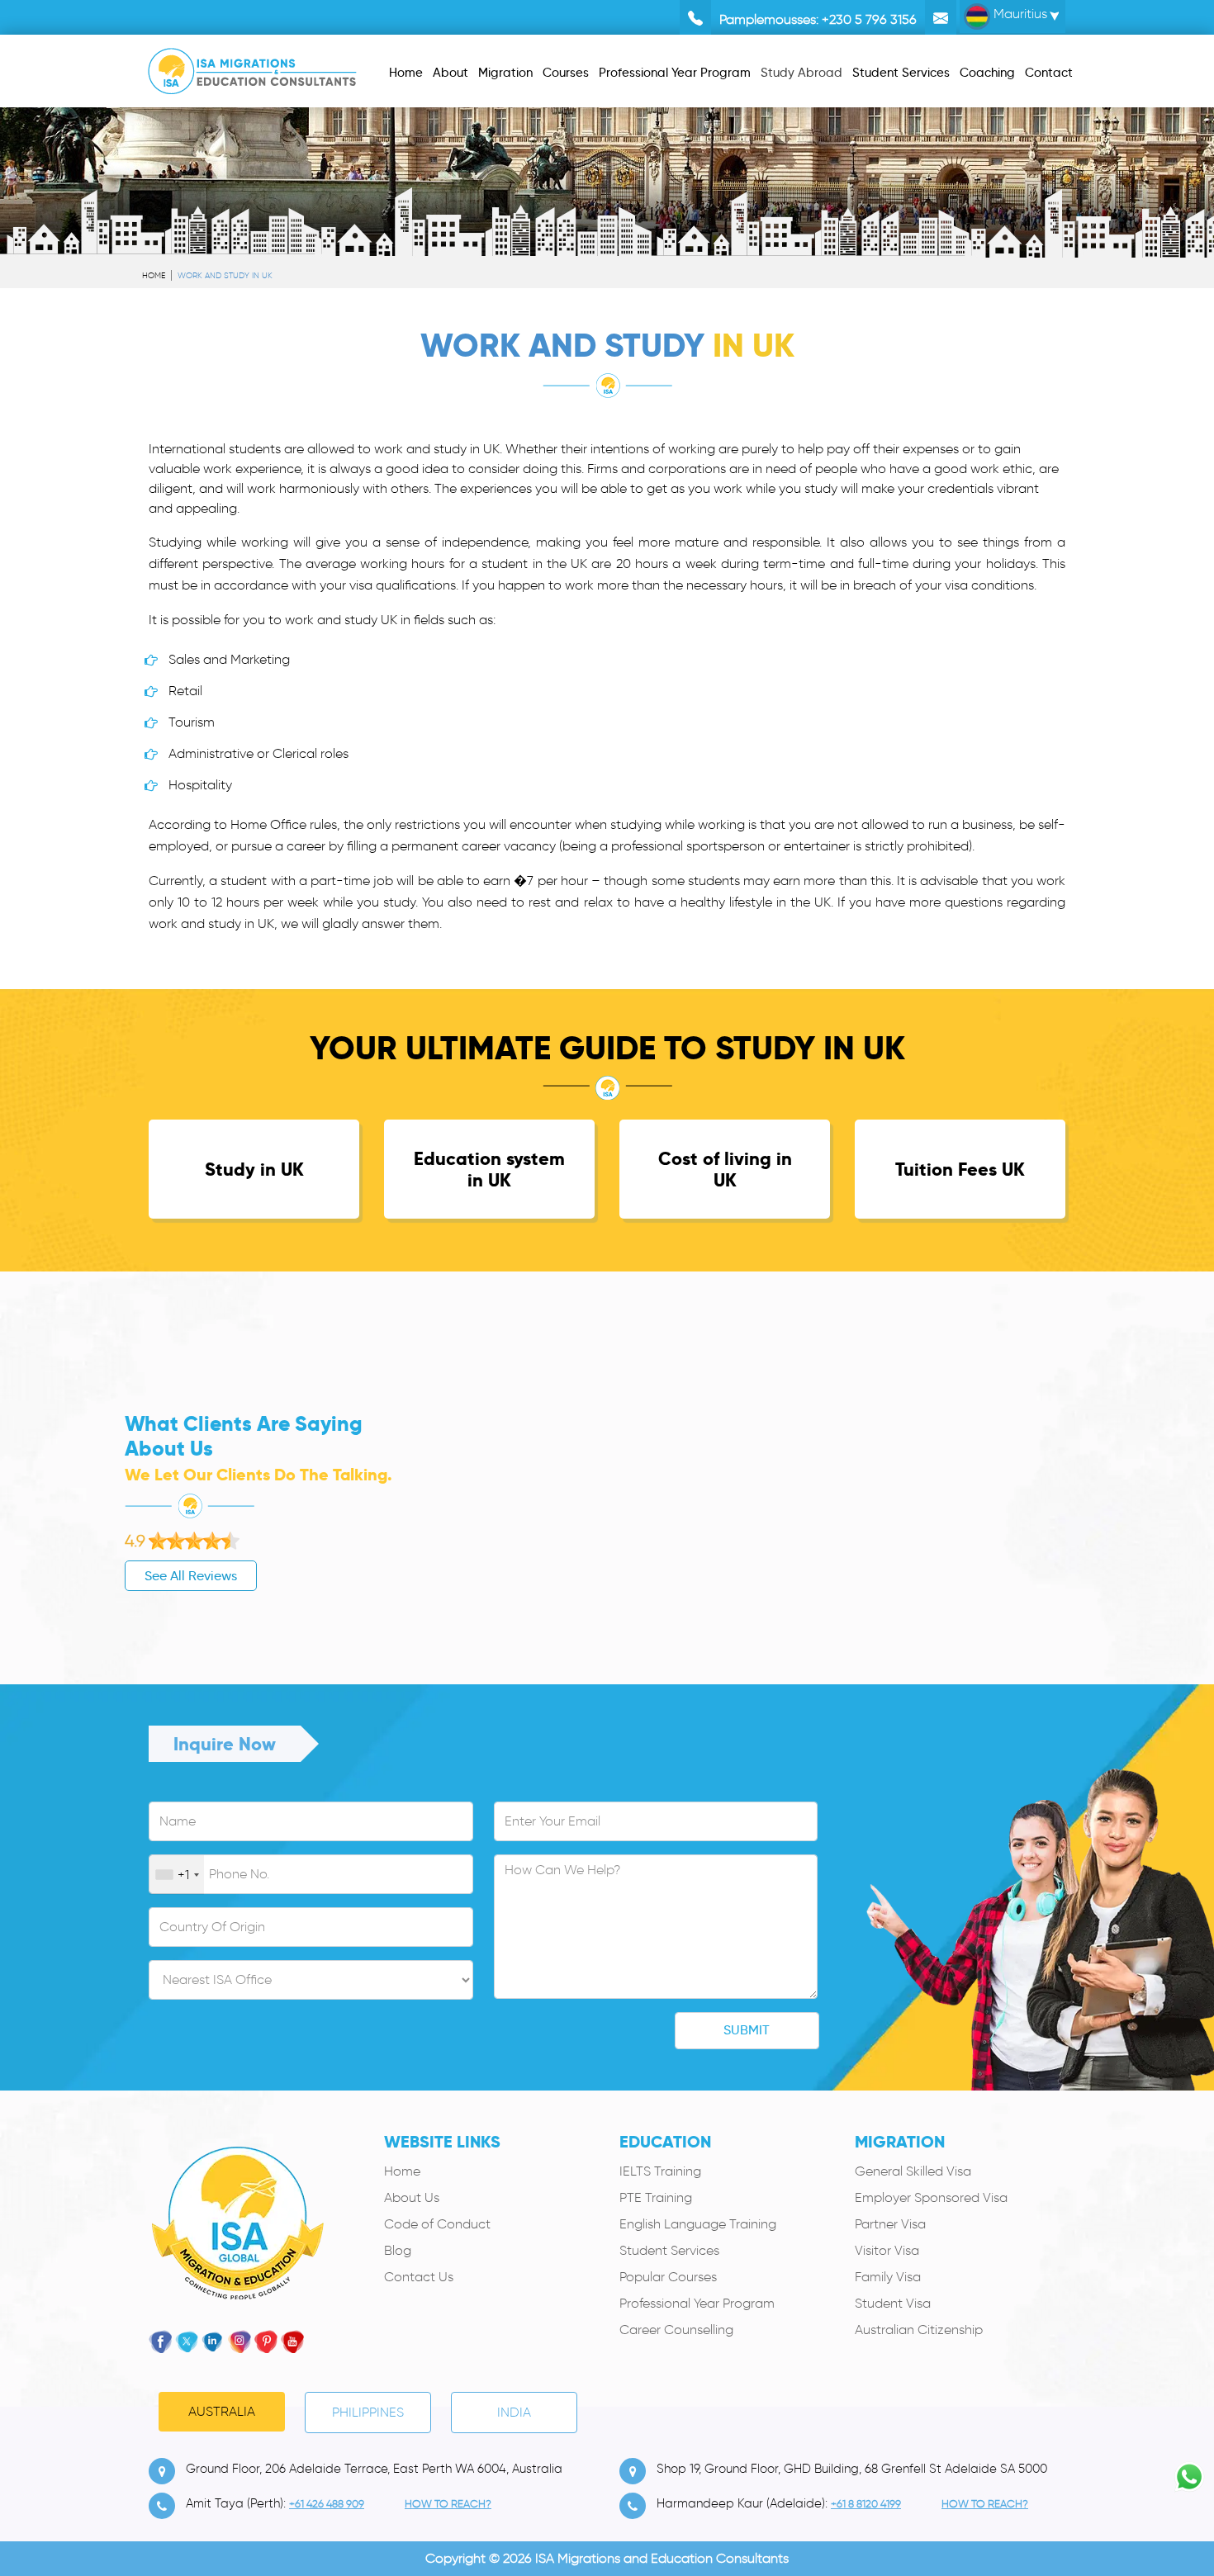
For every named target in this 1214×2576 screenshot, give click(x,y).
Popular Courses (668, 2277)
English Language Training (698, 2224)
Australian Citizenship (919, 2330)
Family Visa (888, 2277)
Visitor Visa (887, 2250)
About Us (412, 2197)
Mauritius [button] (1019, 14)
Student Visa (893, 2303)
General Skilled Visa (913, 2171)
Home (154, 275)
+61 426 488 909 (327, 2504)
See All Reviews (191, 1576)
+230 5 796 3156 (869, 19)
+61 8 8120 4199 (866, 2504)
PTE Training (656, 2197)
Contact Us (419, 2277)
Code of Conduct (437, 2224)
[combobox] (177, 1875)
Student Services (669, 2250)
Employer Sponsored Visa (931, 2197)
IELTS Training (660, 2171)
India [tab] (514, 2412)
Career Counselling (676, 2330)
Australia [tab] (222, 2411)
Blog (398, 2250)
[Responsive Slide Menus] (252, 68)
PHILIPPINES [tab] (368, 2412)
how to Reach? (448, 2504)
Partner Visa (890, 2224)
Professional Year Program (697, 2303)
